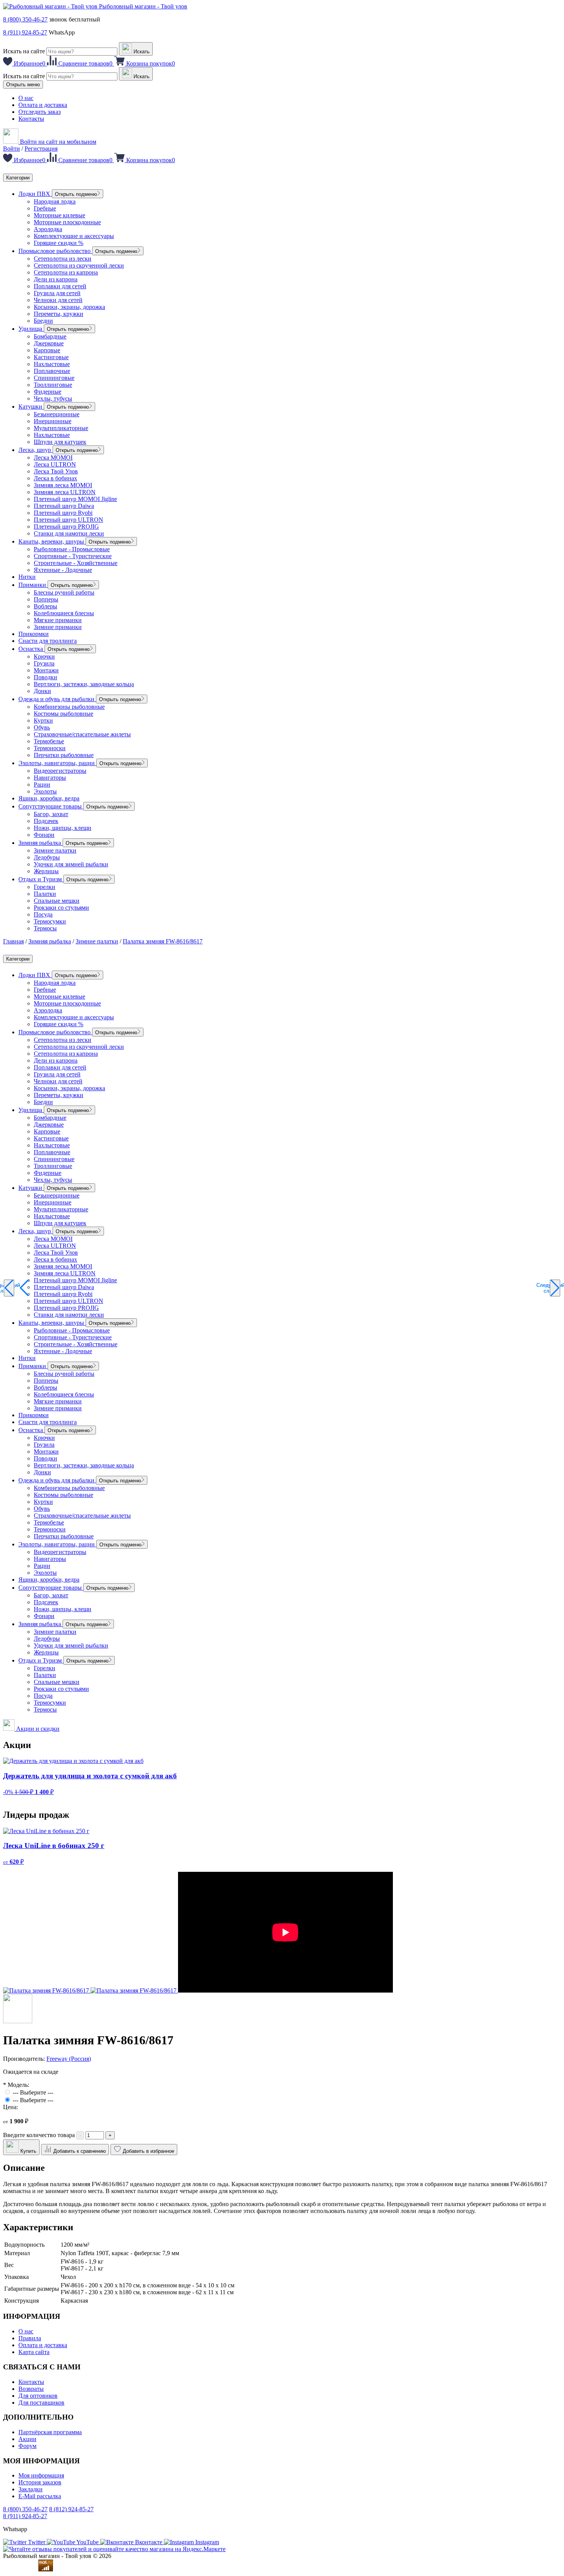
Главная (13, 941)
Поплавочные (52, 371)
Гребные (45, 208)
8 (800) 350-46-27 (25, 19)
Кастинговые (51, 357)
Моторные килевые (59, 215)
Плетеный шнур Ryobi (63, 513)
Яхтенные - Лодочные (63, 570)
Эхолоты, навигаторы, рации (57, 763)
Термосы (45, 928)
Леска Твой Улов (56, 471)
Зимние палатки (55, 850)
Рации (42, 784)
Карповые (47, 350)
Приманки (33, 585)
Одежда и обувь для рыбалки (57, 699)
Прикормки (34, 634)
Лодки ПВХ (35, 194)
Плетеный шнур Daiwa (64, 506)
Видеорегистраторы (60, 771)
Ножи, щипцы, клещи (63, 828)
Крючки (44, 656)
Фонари (44, 835)
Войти (12, 149)
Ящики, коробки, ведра (49, 798)
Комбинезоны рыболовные (69, 707)
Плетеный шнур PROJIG (66, 527)
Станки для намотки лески (69, 533)
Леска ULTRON (55, 464)
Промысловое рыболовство (55, 251)
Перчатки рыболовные (64, 755)
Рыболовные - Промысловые (72, 549)
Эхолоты (45, 791)
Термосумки (50, 921)
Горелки (45, 887)
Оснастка (31, 649)
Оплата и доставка (43, 105)
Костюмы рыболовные (63, 714)
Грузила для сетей (57, 293)
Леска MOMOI (53, 458)
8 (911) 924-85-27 (25, 32)
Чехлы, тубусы (53, 398)
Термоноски (50, 748)
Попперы (46, 599)
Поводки (45, 677)
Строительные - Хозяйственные (76, 563)
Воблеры (45, 606)
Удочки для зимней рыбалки (71, 864)
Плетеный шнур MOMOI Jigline (75, 499)
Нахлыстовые (52, 364)
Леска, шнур (35, 450)
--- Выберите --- (33, 2092)
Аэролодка (48, 229)
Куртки (43, 720)
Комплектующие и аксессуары (74, 236)
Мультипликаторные (61, 428)
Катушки (31, 407)
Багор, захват (51, 814)
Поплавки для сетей (60, 286)
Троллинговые (53, 385)
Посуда (43, 914)
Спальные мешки (57, 901)
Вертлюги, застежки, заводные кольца (84, 684)
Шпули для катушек (60, 442)
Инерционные (53, 421)
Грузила (44, 663)
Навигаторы (50, 778)
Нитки (27, 577)
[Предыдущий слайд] (9, 1288)
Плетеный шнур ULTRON (68, 520)
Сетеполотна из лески (63, 259)
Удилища (31, 329)
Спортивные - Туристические (73, 556)
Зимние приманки (58, 627)
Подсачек (46, 821)
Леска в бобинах (55, 478)
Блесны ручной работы (64, 592)
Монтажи (46, 670)
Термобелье (49, 741)
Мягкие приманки (58, 620)
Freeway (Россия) (69, 2059)
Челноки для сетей (58, 300)
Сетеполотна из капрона (66, 272)
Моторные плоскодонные (67, 222)
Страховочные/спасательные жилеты (82, 734)
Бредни (43, 321)
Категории (18, 178)
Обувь (42, 727)
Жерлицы (46, 871)
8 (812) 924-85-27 (71, 2509)
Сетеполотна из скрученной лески (79, 265)
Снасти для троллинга (48, 641)
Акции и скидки (37, 1729)
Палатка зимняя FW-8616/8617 (163, 941)
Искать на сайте (24, 51)
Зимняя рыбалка (40, 843)
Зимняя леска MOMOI (63, 485)
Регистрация (41, 149)
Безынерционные (57, 414)
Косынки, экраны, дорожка (69, 307)
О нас (26, 98)
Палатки (45, 894)
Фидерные (48, 392)
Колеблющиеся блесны (64, 613)
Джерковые (49, 343)
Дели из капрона (56, 279)
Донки (42, 691)
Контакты (31, 119)
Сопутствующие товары (51, 806)
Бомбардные (50, 336)
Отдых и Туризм (41, 879)
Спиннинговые (54, 378)
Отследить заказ (40, 112)
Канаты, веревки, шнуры (52, 541)
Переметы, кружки (59, 314)
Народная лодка (55, 201)
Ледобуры (47, 857)
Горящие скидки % (59, 243)
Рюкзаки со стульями (61, 908)
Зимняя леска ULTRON (65, 492)
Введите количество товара (39, 2135)
